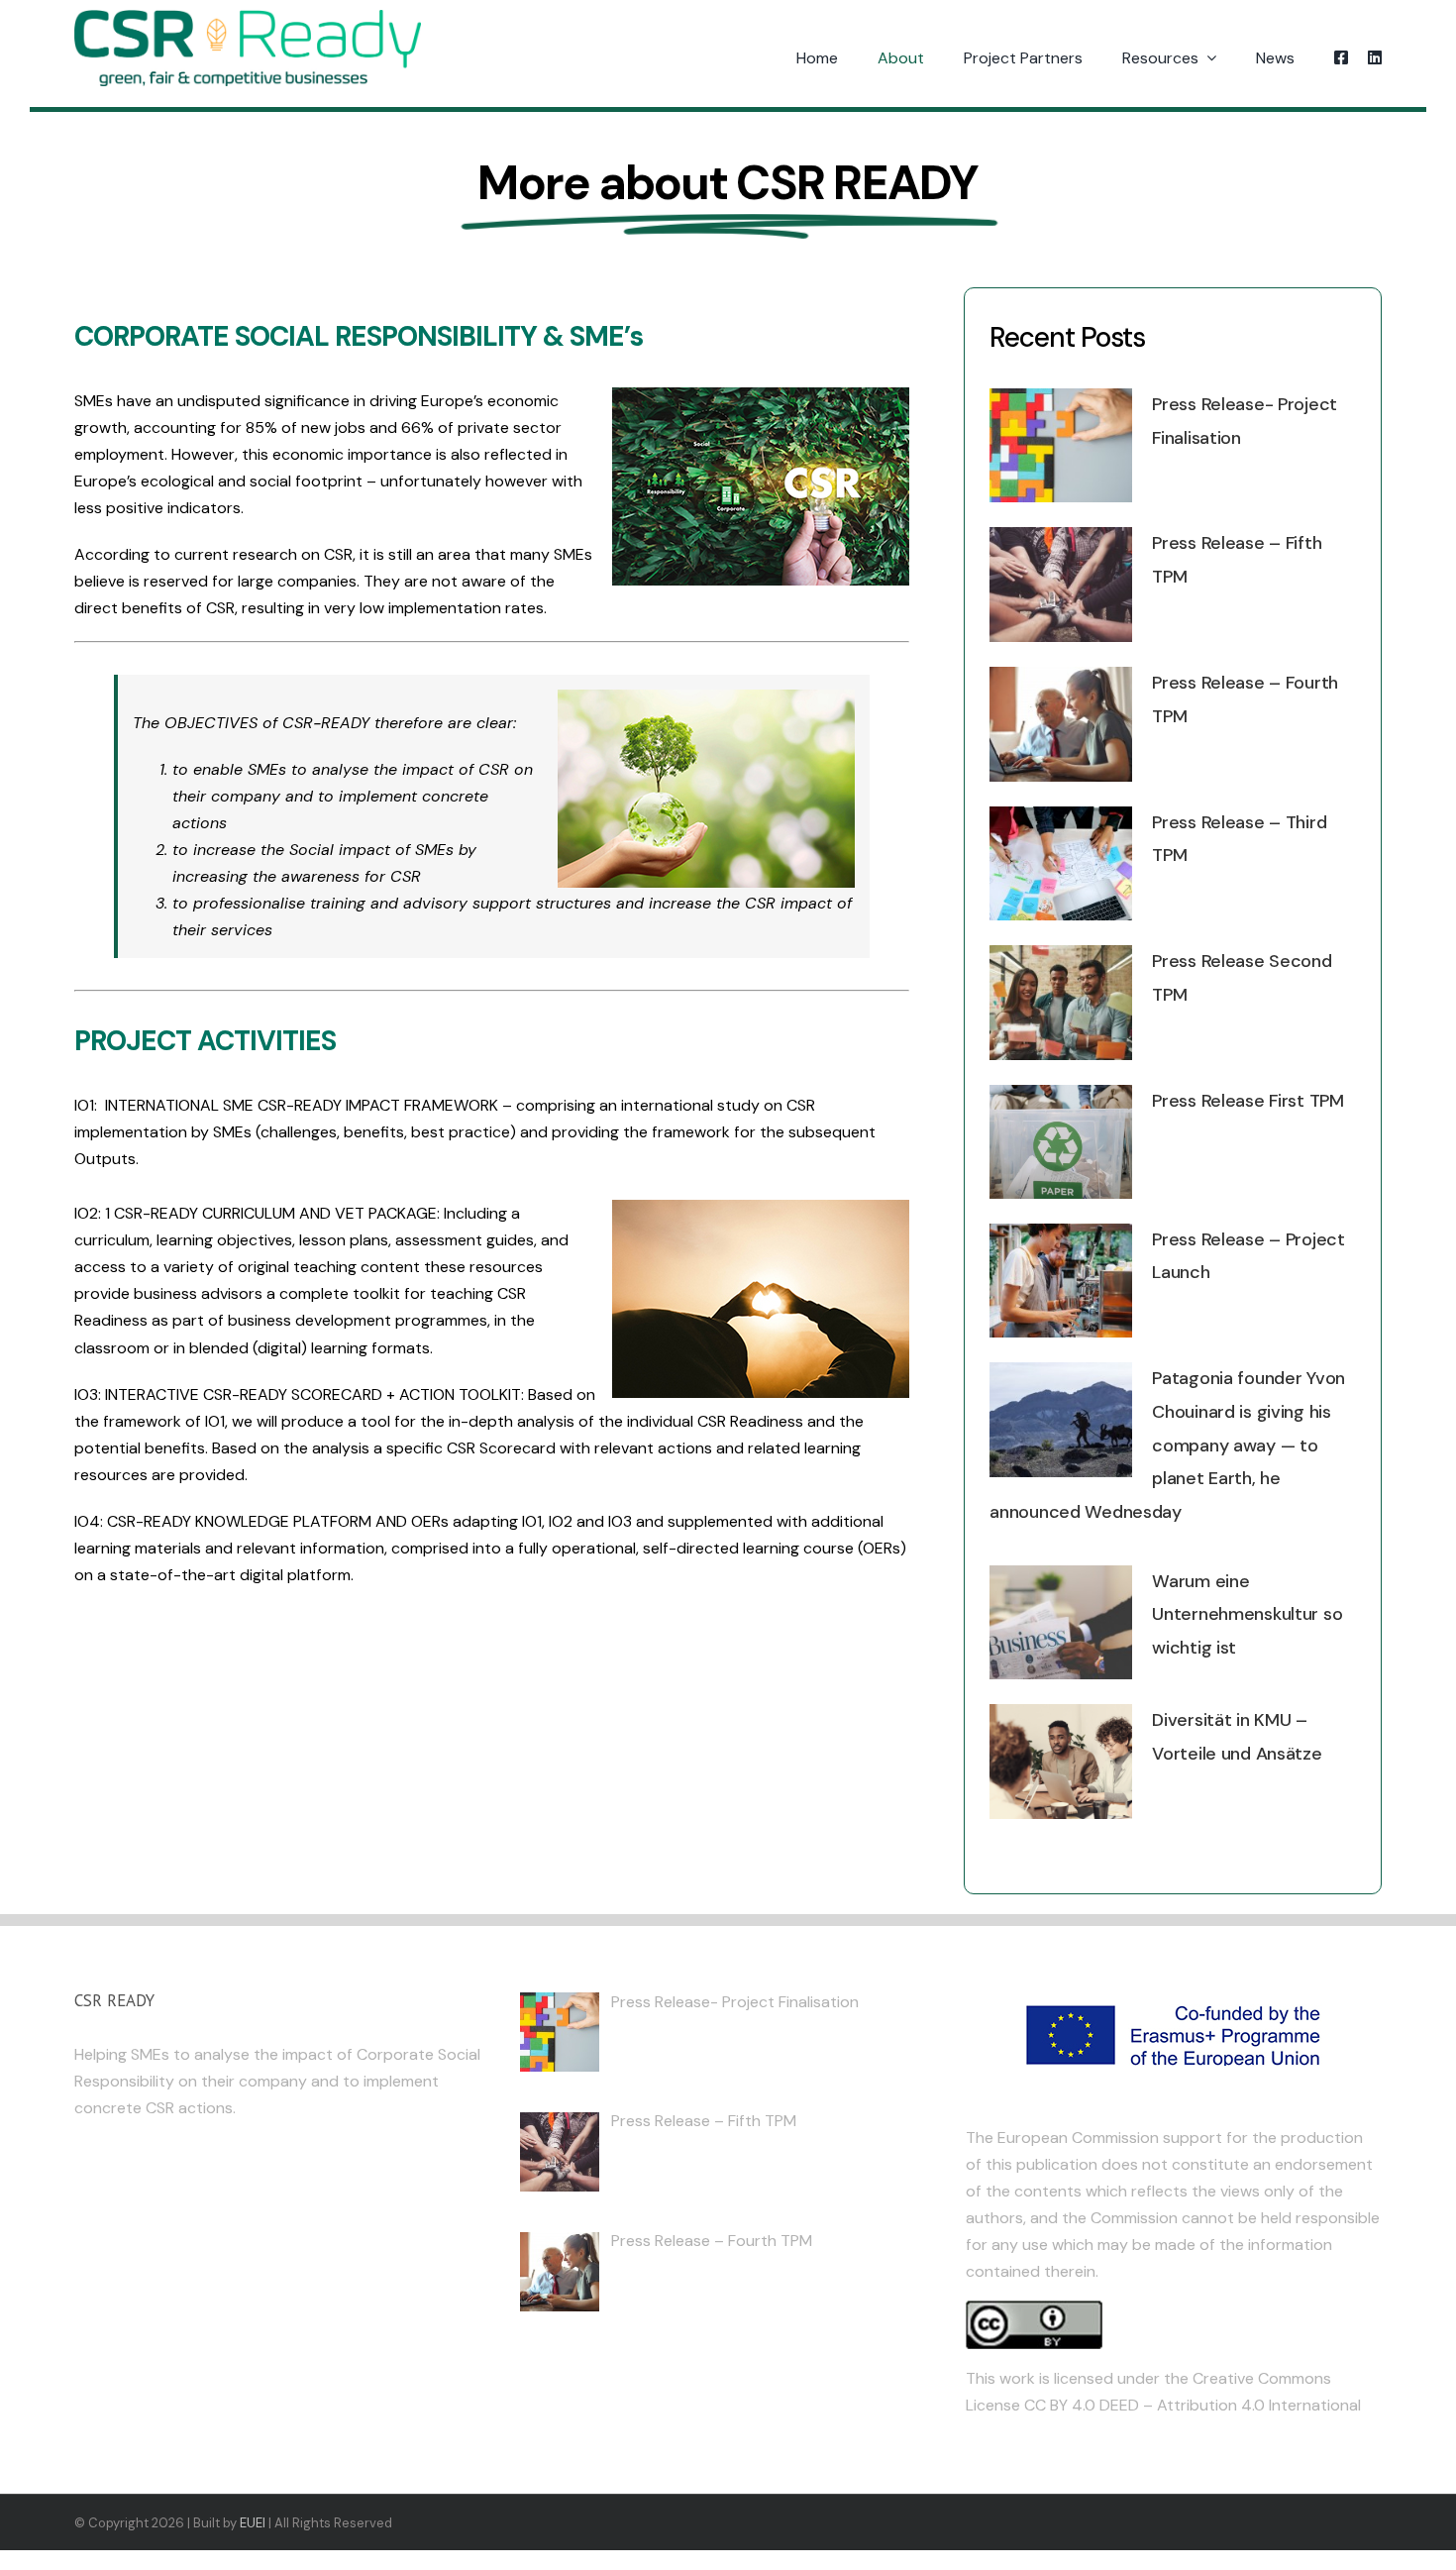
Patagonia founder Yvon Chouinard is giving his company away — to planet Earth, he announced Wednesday (1167, 1445)
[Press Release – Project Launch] (1061, 1281)
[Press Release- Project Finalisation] (1061, 446)
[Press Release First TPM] (1061, 1142)
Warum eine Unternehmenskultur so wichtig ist (1247, 1614)
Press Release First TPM (1248, 1101)
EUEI (253, 2523)
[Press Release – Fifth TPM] (1061, 585)
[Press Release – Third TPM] (1061, 864)
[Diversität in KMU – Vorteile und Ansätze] (1061, 1762)
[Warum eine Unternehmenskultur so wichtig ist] (1061, 1623)
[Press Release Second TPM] (1061, 1003)
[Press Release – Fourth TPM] (1061, 724)
